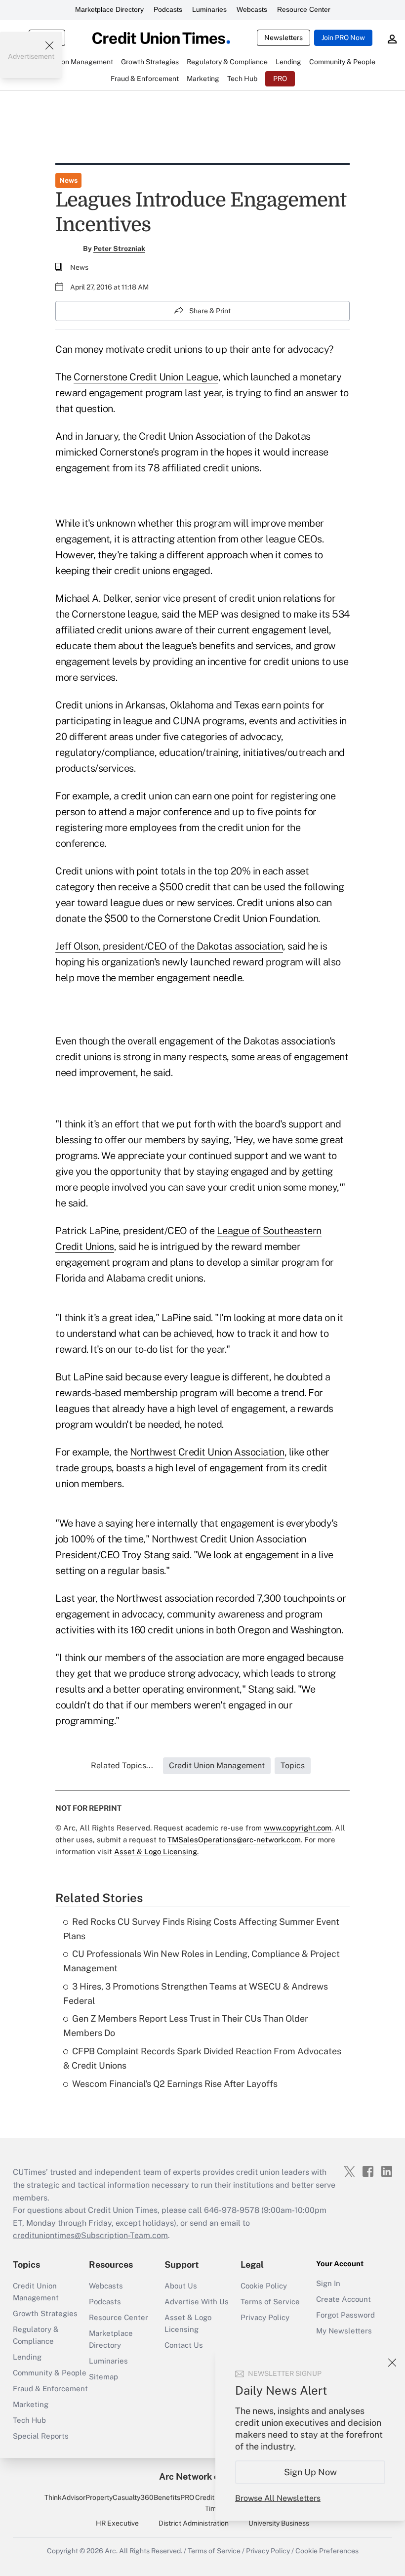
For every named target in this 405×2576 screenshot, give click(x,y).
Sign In (328, 2283)
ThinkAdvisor (65, 2497)
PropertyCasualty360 (120, 2497)
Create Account (344, 2299)
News (68, 180)
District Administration (194, 2523)
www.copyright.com (298, 1828)
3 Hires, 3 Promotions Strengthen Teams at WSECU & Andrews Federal (196, 1994)
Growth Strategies (45, 2313)
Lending (27, 2357)
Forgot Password (345, 2315)
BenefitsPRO (174, 2497)
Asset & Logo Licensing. (156, 1851)
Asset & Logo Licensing (188, 2323)
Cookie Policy (264, 2286)
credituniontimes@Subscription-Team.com (90, 2235)
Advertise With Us (197, 2302)
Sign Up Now (310, 2472)
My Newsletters (344, 2331)
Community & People (50, 2373)
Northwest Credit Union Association (207, 1452)
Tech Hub (29, 2420)
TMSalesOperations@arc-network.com (234, 1840)
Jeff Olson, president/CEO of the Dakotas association (169, 946)
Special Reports (41, 2436)
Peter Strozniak (119, 249)
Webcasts (252, 9)
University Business (279, 2523)
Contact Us (184, 2345)
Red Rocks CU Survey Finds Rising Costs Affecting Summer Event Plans (201, 1929)
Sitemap (103, 2377)
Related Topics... (122, 1766)
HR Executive (117, 2523)
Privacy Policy (265, 2317)
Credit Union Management (36, 2292)
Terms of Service (270, 2302)
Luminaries (209, 9)
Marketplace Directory (109, 9)
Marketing (31, 2404)
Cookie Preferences (327, 2551)
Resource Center (304, 9)
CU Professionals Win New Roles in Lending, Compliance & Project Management (202, 1961)
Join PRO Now (343, 38)
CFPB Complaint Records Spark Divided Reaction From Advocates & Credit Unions (202, 2058)
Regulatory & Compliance (36, 2335)
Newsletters (283, 38)
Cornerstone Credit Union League (146, 377)
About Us (181, 2286)
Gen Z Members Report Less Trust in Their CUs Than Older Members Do (186, 2026)
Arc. (111, 2551)
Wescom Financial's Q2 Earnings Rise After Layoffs (175, 2084)
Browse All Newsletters (278, 2498)
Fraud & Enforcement (50, 2389)
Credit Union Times (215, 2503)
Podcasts (168, 9)
